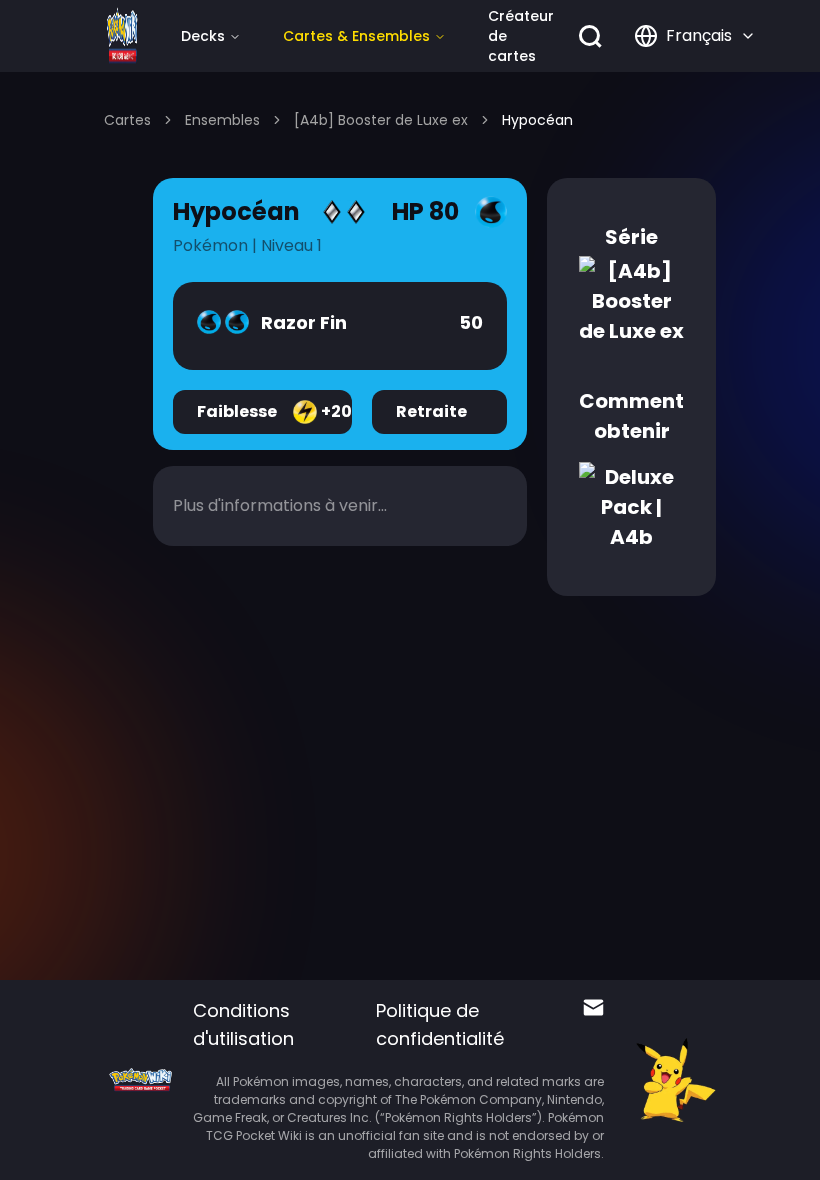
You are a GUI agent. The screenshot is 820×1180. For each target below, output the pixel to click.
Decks (203, 36)
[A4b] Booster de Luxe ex (381, 120)
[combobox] (695, 36)
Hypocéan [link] (537, 120)
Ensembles (222, 120)
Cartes (127, 120)
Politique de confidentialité (440, 1024)
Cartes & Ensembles (356, 36)
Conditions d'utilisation (243, 1024)
